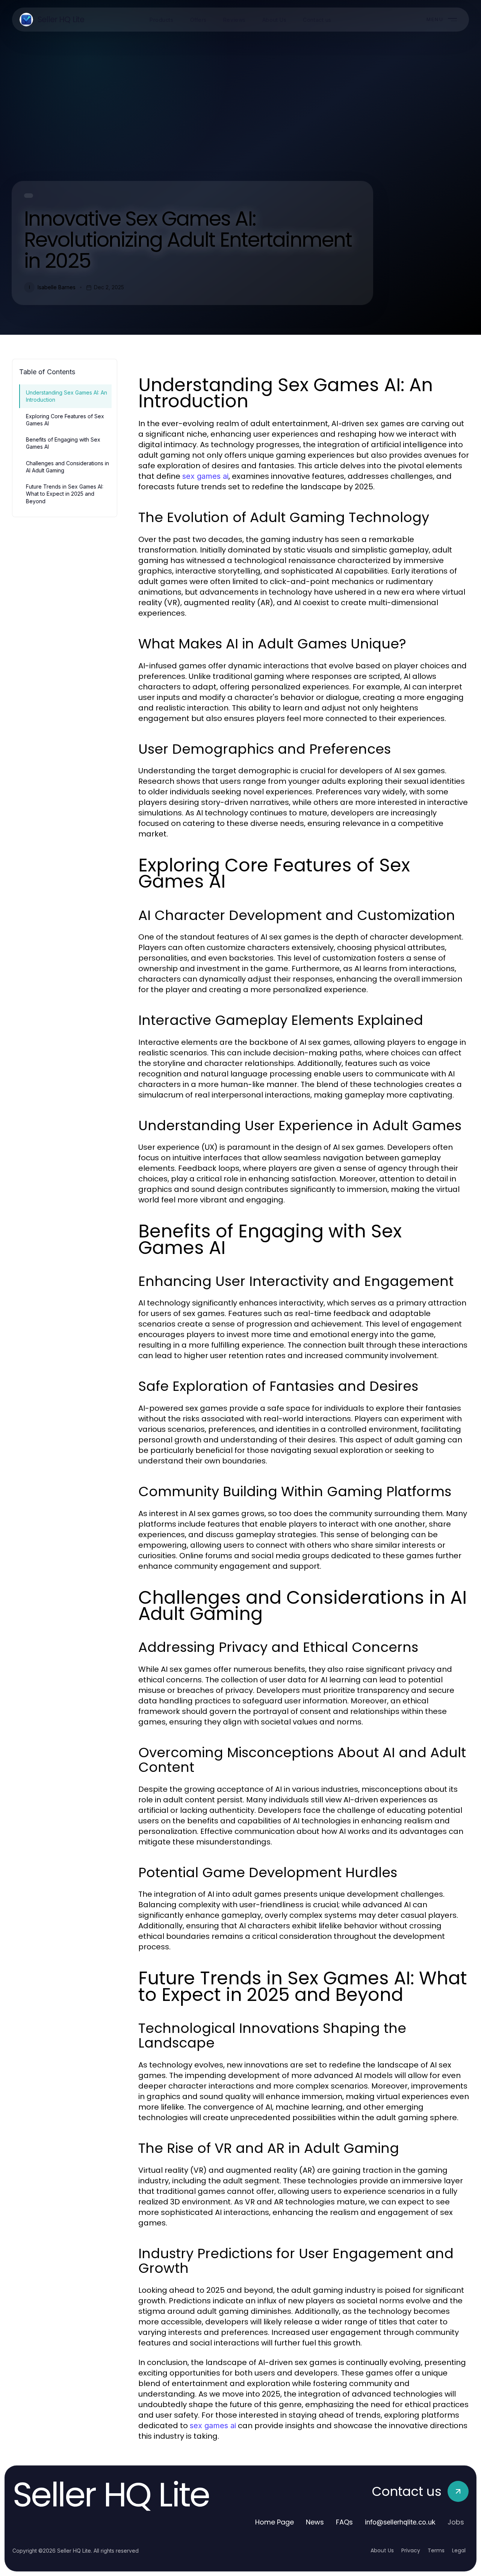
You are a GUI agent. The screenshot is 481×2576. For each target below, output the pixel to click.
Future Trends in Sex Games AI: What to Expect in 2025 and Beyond (65, 494)
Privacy (411, 2550)
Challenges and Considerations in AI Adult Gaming (67, 467)
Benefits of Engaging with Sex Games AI (63, 443)
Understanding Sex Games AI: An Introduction (67, 396)
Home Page (275, 2522)
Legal (459, 2550)
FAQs (344, 2522)
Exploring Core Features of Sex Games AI (65, 420)
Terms (436, 2550)
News (315, 2522)
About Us (382, 2550)
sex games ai (205, 476)
